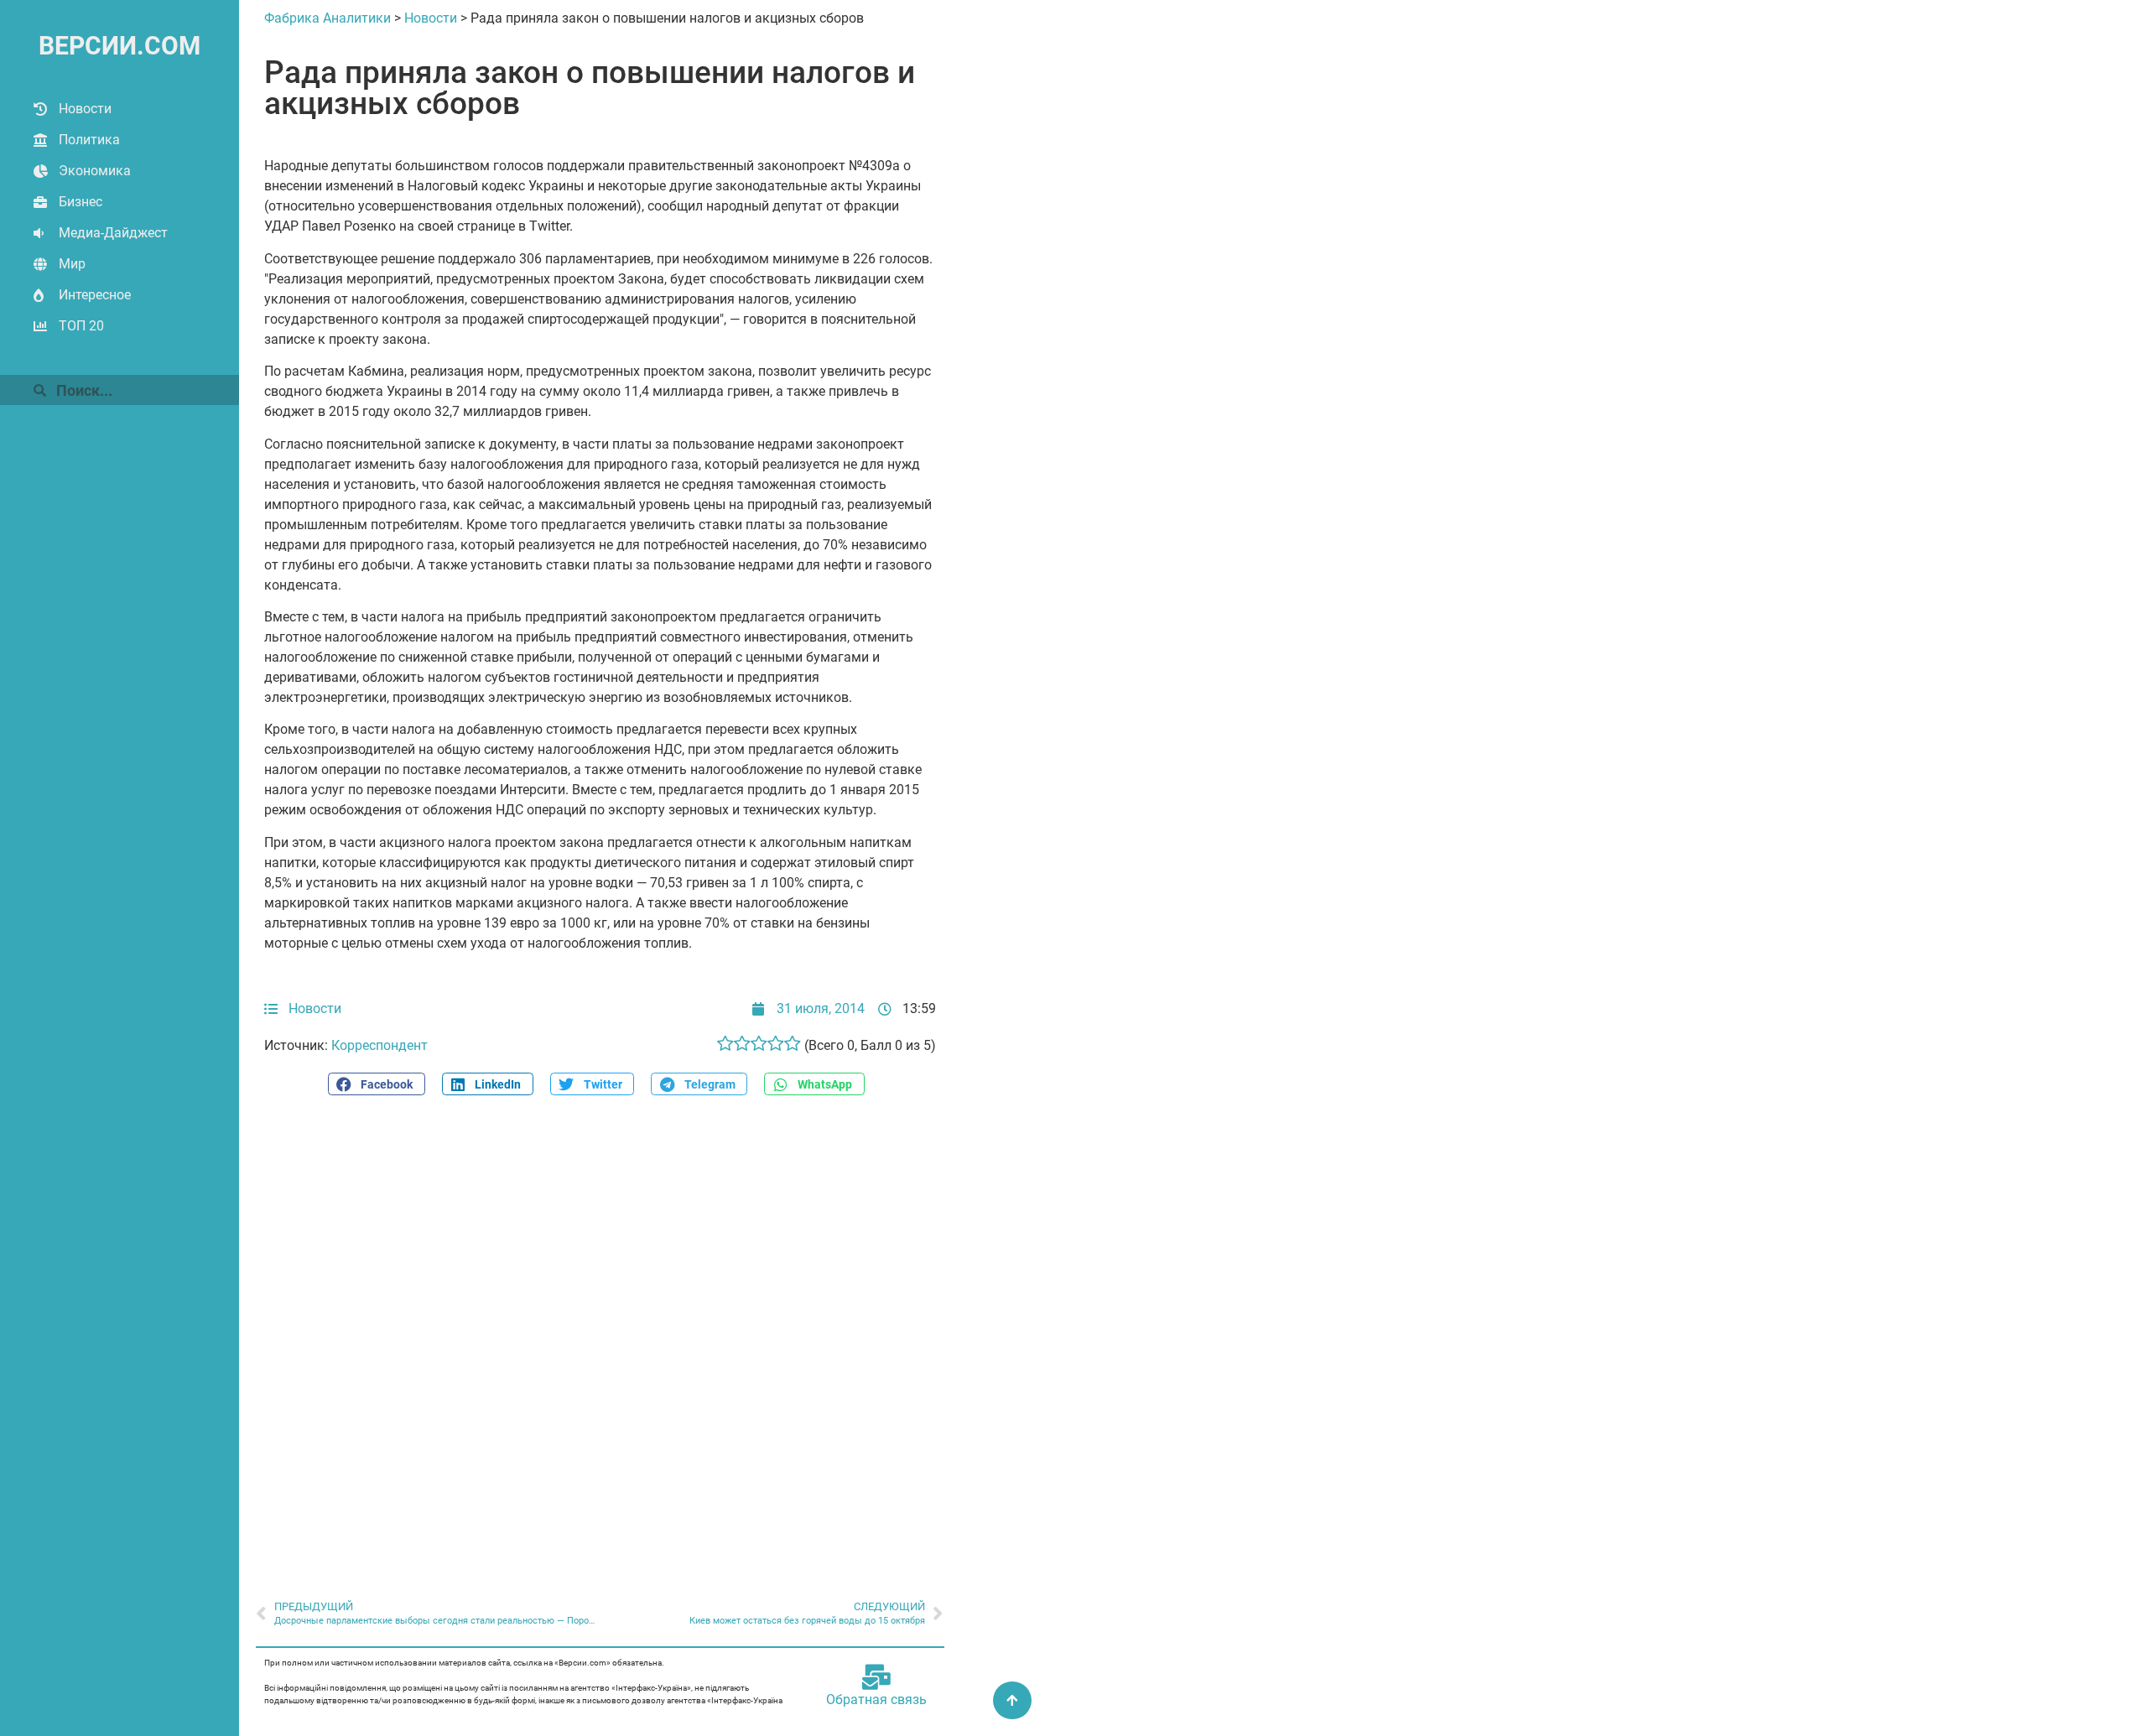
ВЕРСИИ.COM (120, 46)
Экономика (95, 171)
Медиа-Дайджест (113, 233)
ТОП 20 (81, 326)
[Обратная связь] (876, 1677)
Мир (72, 264)
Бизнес (81, 202)
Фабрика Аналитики (328, 18)
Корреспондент (379, 1045)
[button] (377, 1084)
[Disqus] (600, 1338)
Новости (85, 109)
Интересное (95, 295)
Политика (89, 140)
